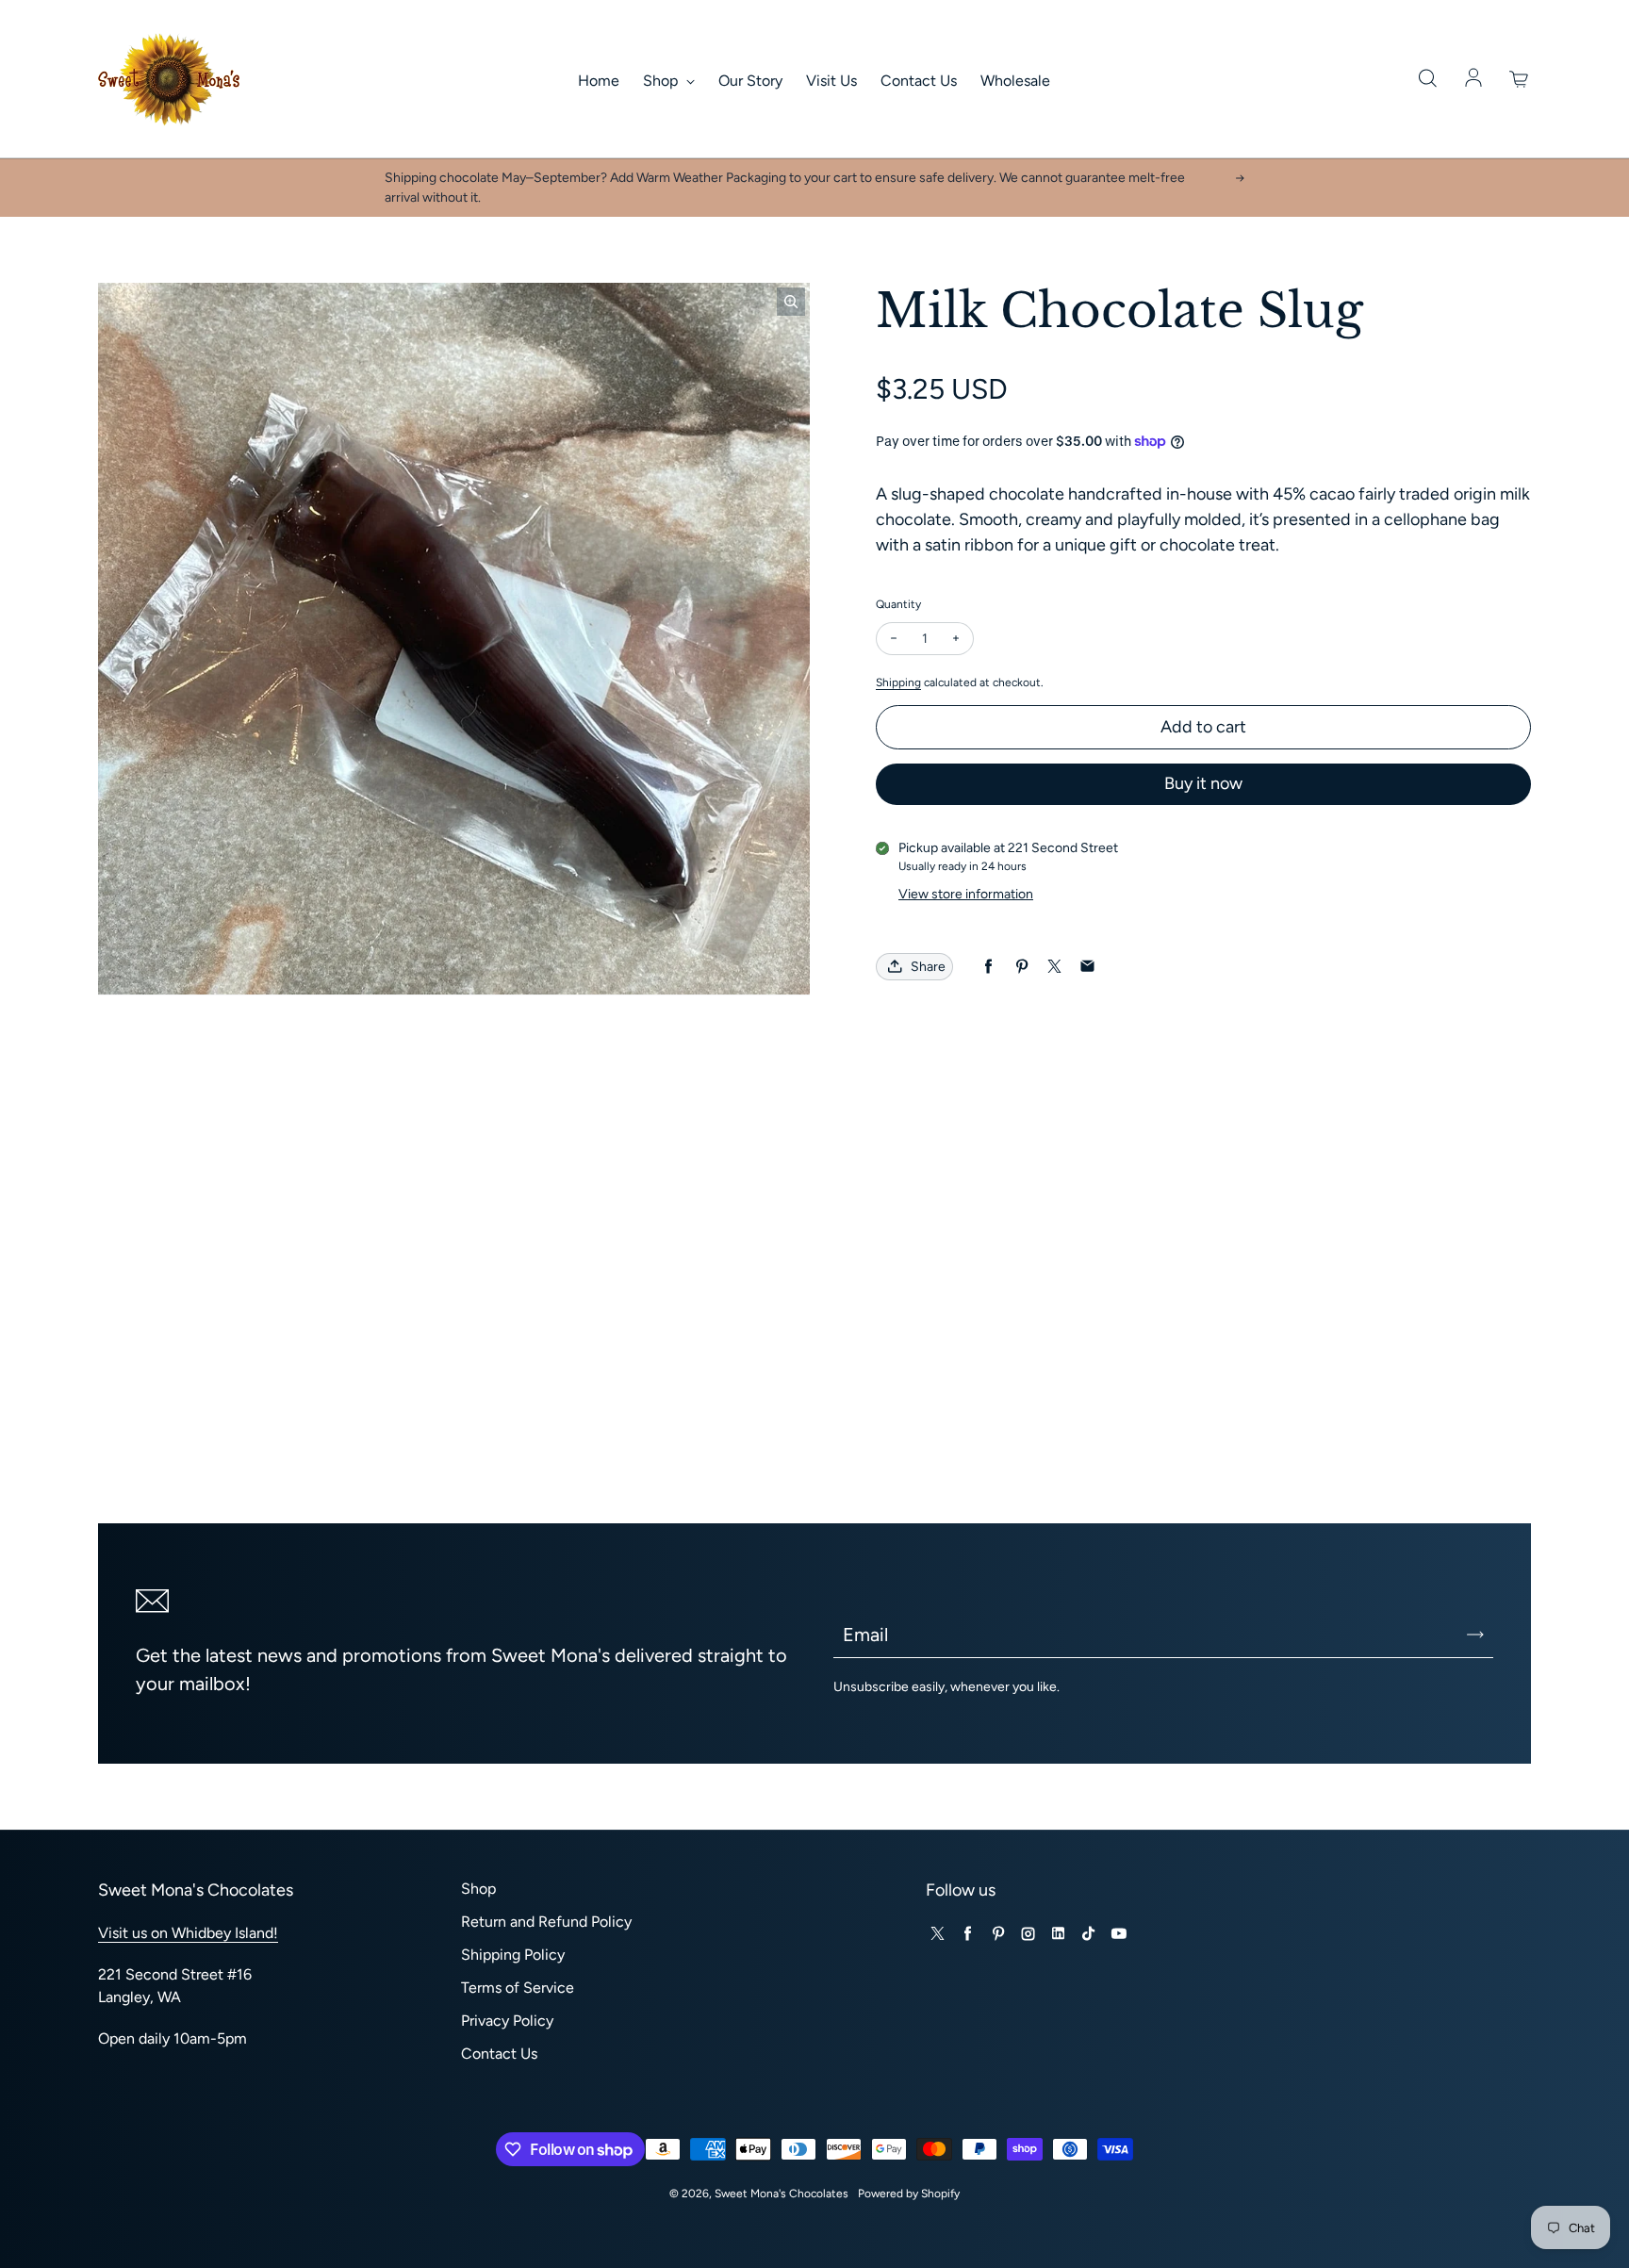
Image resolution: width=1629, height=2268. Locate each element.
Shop (662, 81)
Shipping (898, 682)
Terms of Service (518, 1988)
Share (928, 967)
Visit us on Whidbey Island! (188, 1933)
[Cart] (1520, 79)
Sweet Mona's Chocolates (782, 2194)
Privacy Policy (507, 2021)
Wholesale (1015, 81)
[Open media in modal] (791, 302)
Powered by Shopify (909, 2194)
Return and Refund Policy (546, 1922)
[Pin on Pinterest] (1021, 967)
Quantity (898, 604)
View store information (966, 894)
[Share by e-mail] (1087, 967)
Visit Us (831, 81)
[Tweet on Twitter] (1054, 967)
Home (599, 81)
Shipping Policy (513, 1955)
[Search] (1427, 79)
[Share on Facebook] (988, 967)
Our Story (750, 81)
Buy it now (1203, 783)
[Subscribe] (1475, 1635)
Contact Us (919, 81)
